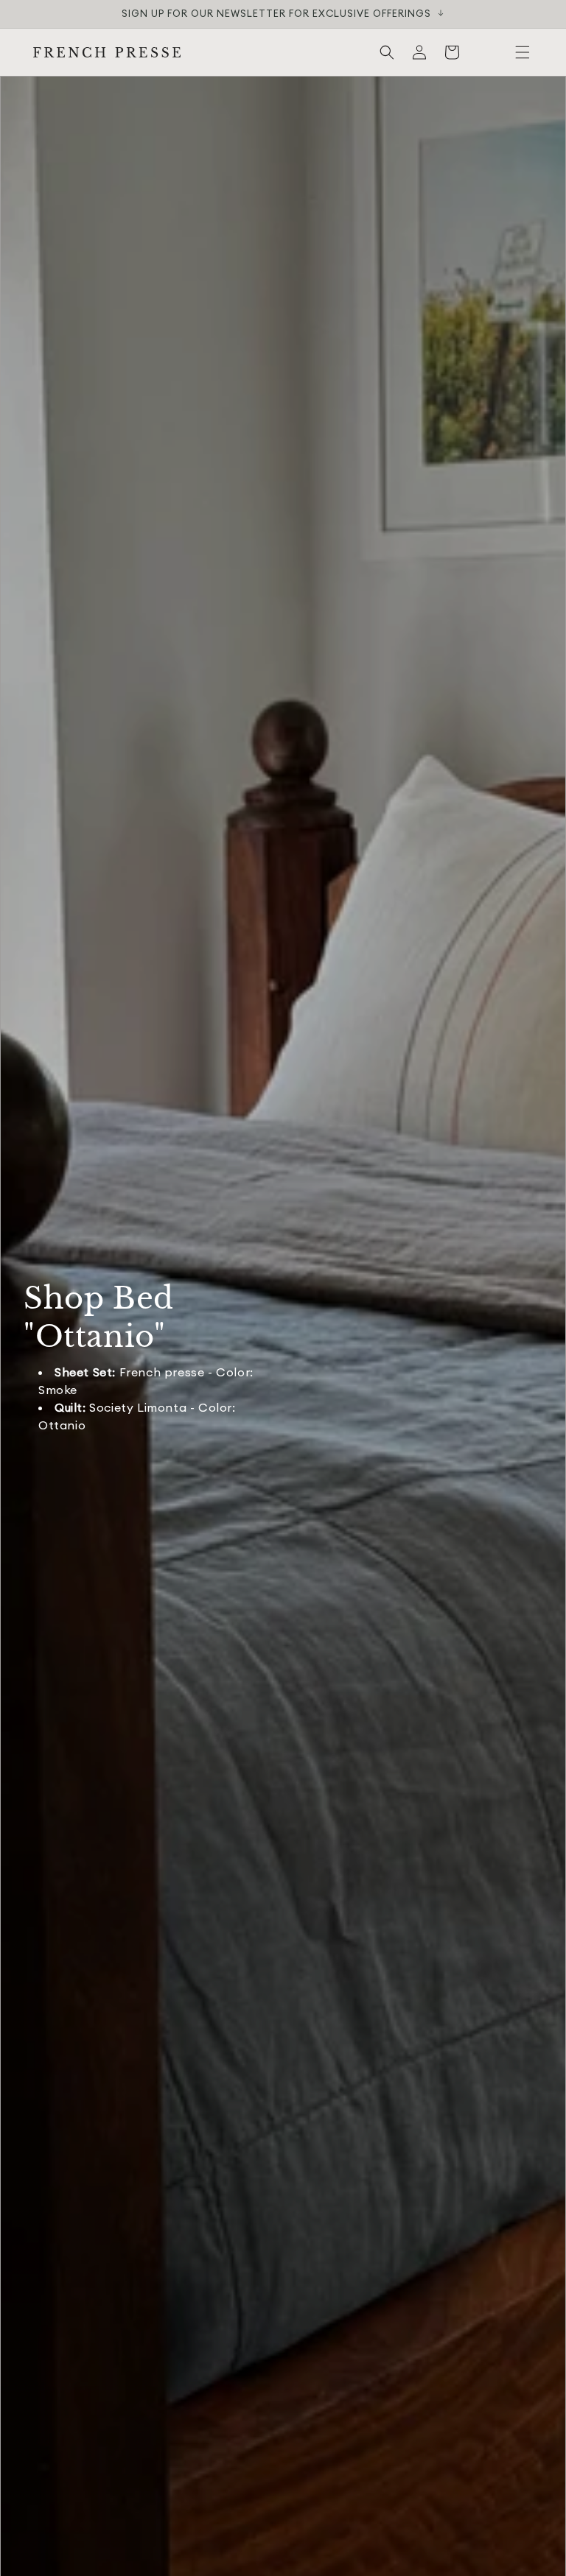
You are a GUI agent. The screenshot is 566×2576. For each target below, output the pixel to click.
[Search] (387, 52)
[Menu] (523, 52)
